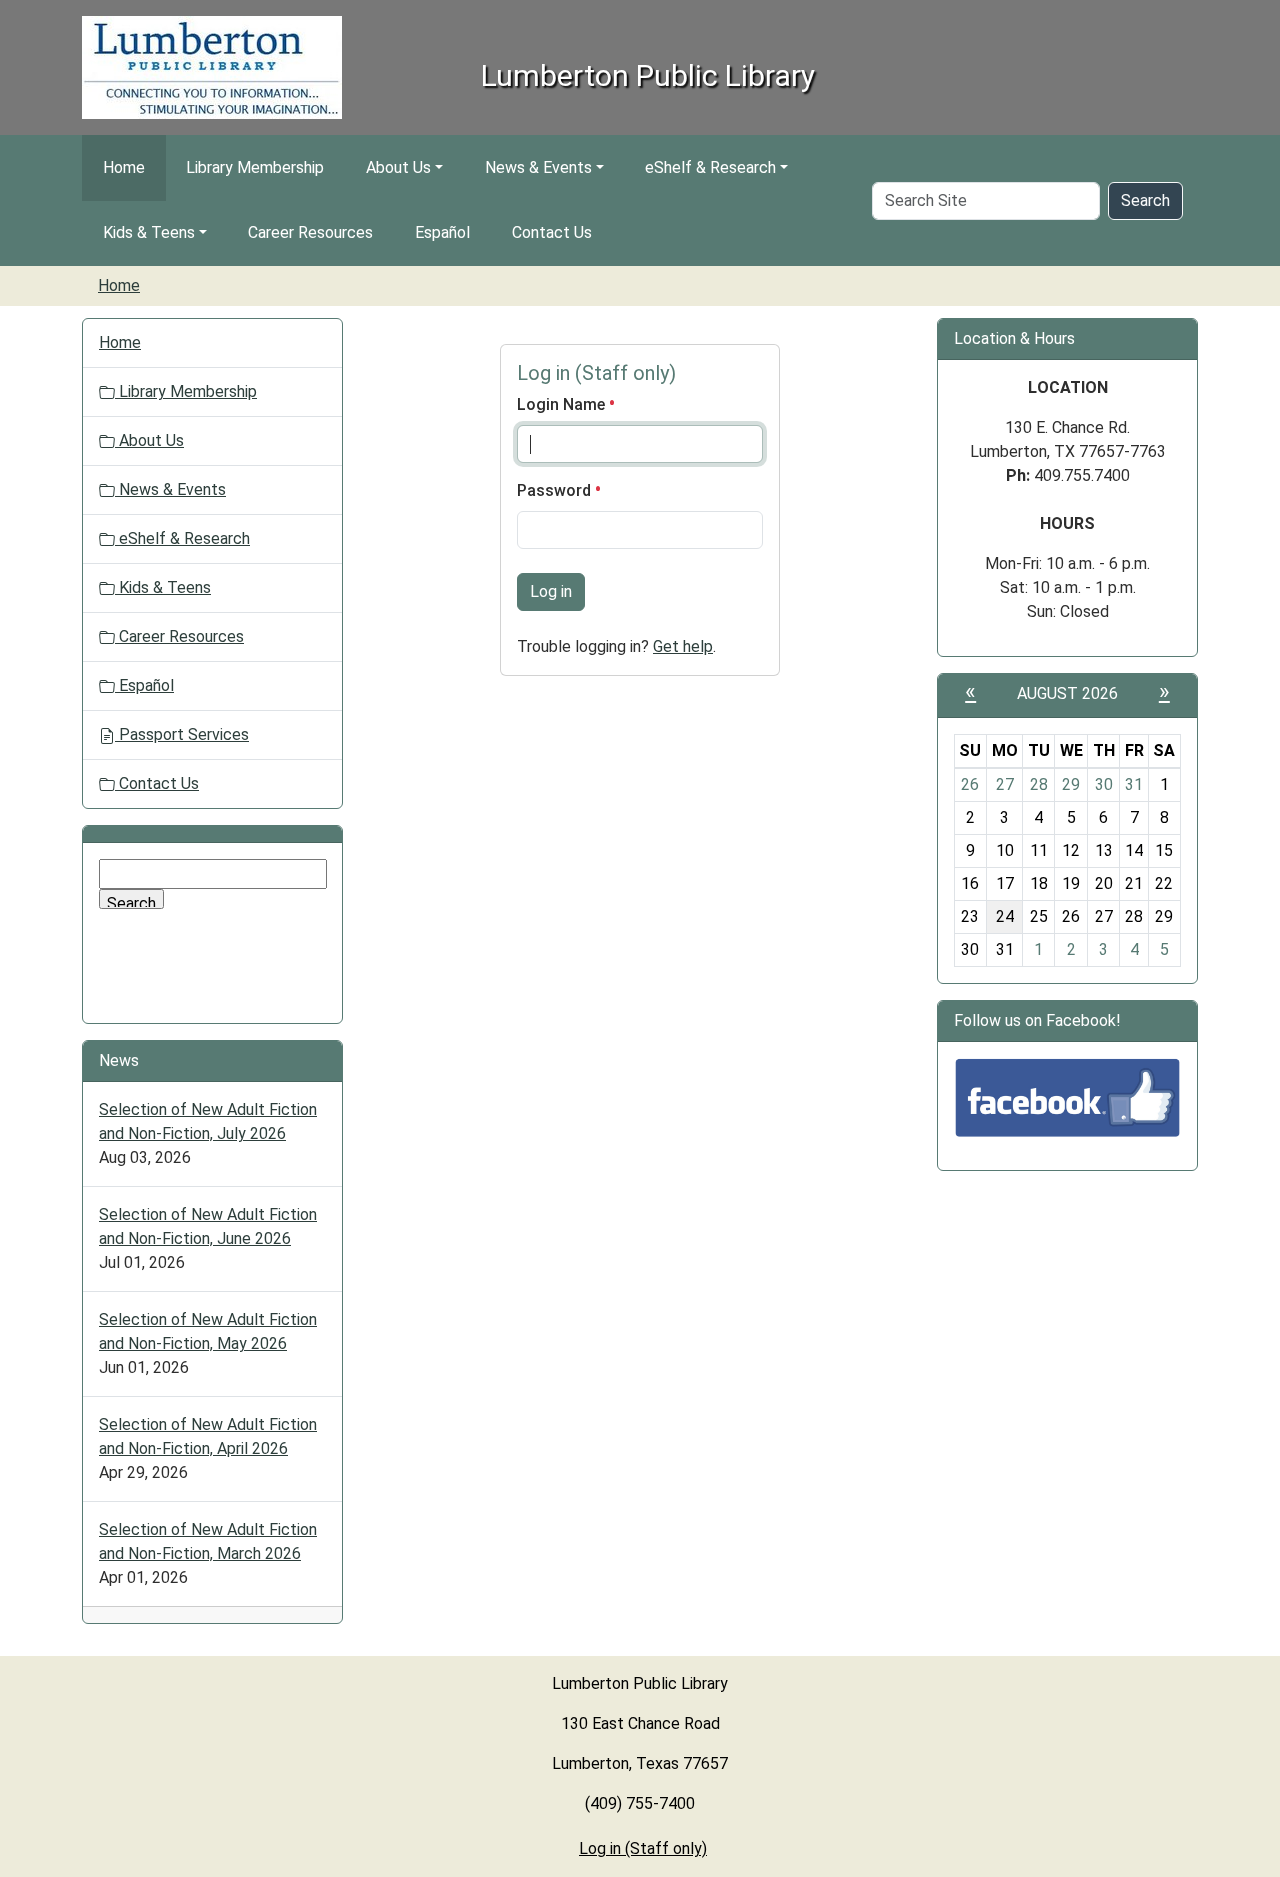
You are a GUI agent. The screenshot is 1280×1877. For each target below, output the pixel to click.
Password (556, 490)
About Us (398, 167)
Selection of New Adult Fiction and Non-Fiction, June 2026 (208, 1226)
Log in (551, 591)
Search (1145, 200)
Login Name (563, 404)
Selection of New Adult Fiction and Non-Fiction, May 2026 (208, 1331)
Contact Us (552, 232)
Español (442, 232)
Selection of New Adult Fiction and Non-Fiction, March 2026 (208, 1541)
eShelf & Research (710, 167)
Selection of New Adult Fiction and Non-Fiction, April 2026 (208, 1436)
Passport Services (182, 734)
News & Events (538, 167)
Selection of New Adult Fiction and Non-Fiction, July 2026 (208, 1121)
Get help (683, 646)
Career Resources (310, 232)
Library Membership (255, 167)
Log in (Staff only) (643, 1848)
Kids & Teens (149, 232)
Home (124, 167)
